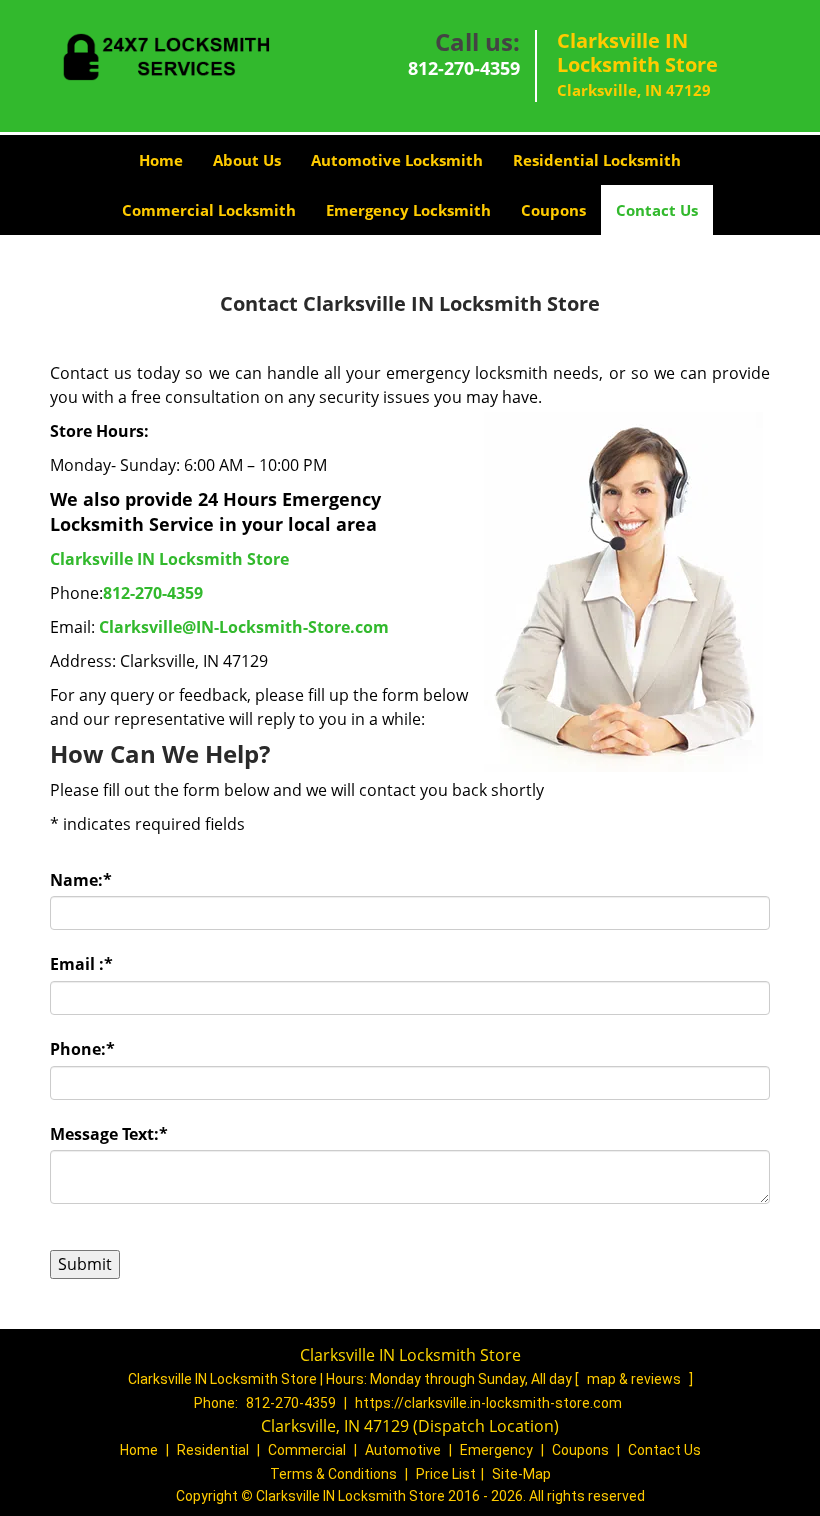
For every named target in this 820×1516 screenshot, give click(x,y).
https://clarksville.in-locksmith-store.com (488, 1403)
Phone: (82, 1049)
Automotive (403, 1450)
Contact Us (657, 210)
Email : (81, 964)
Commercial (307, 1450)
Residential (213, 1450)
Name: (81, 880)
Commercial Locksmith (209, 210)
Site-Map (521, 1474)
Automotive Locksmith (397, 160)
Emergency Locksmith (408, 210)
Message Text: (109, 1134)
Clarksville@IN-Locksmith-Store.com (244, 627)
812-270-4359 (464, 68)
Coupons (553, 210)
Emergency (496, 1450)
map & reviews (635, 1379)
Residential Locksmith (597, 160)
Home (161, 160)
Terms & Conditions (333, 1474)
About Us (247, 160)
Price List (446, 1474)
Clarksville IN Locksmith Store (169, 559)
